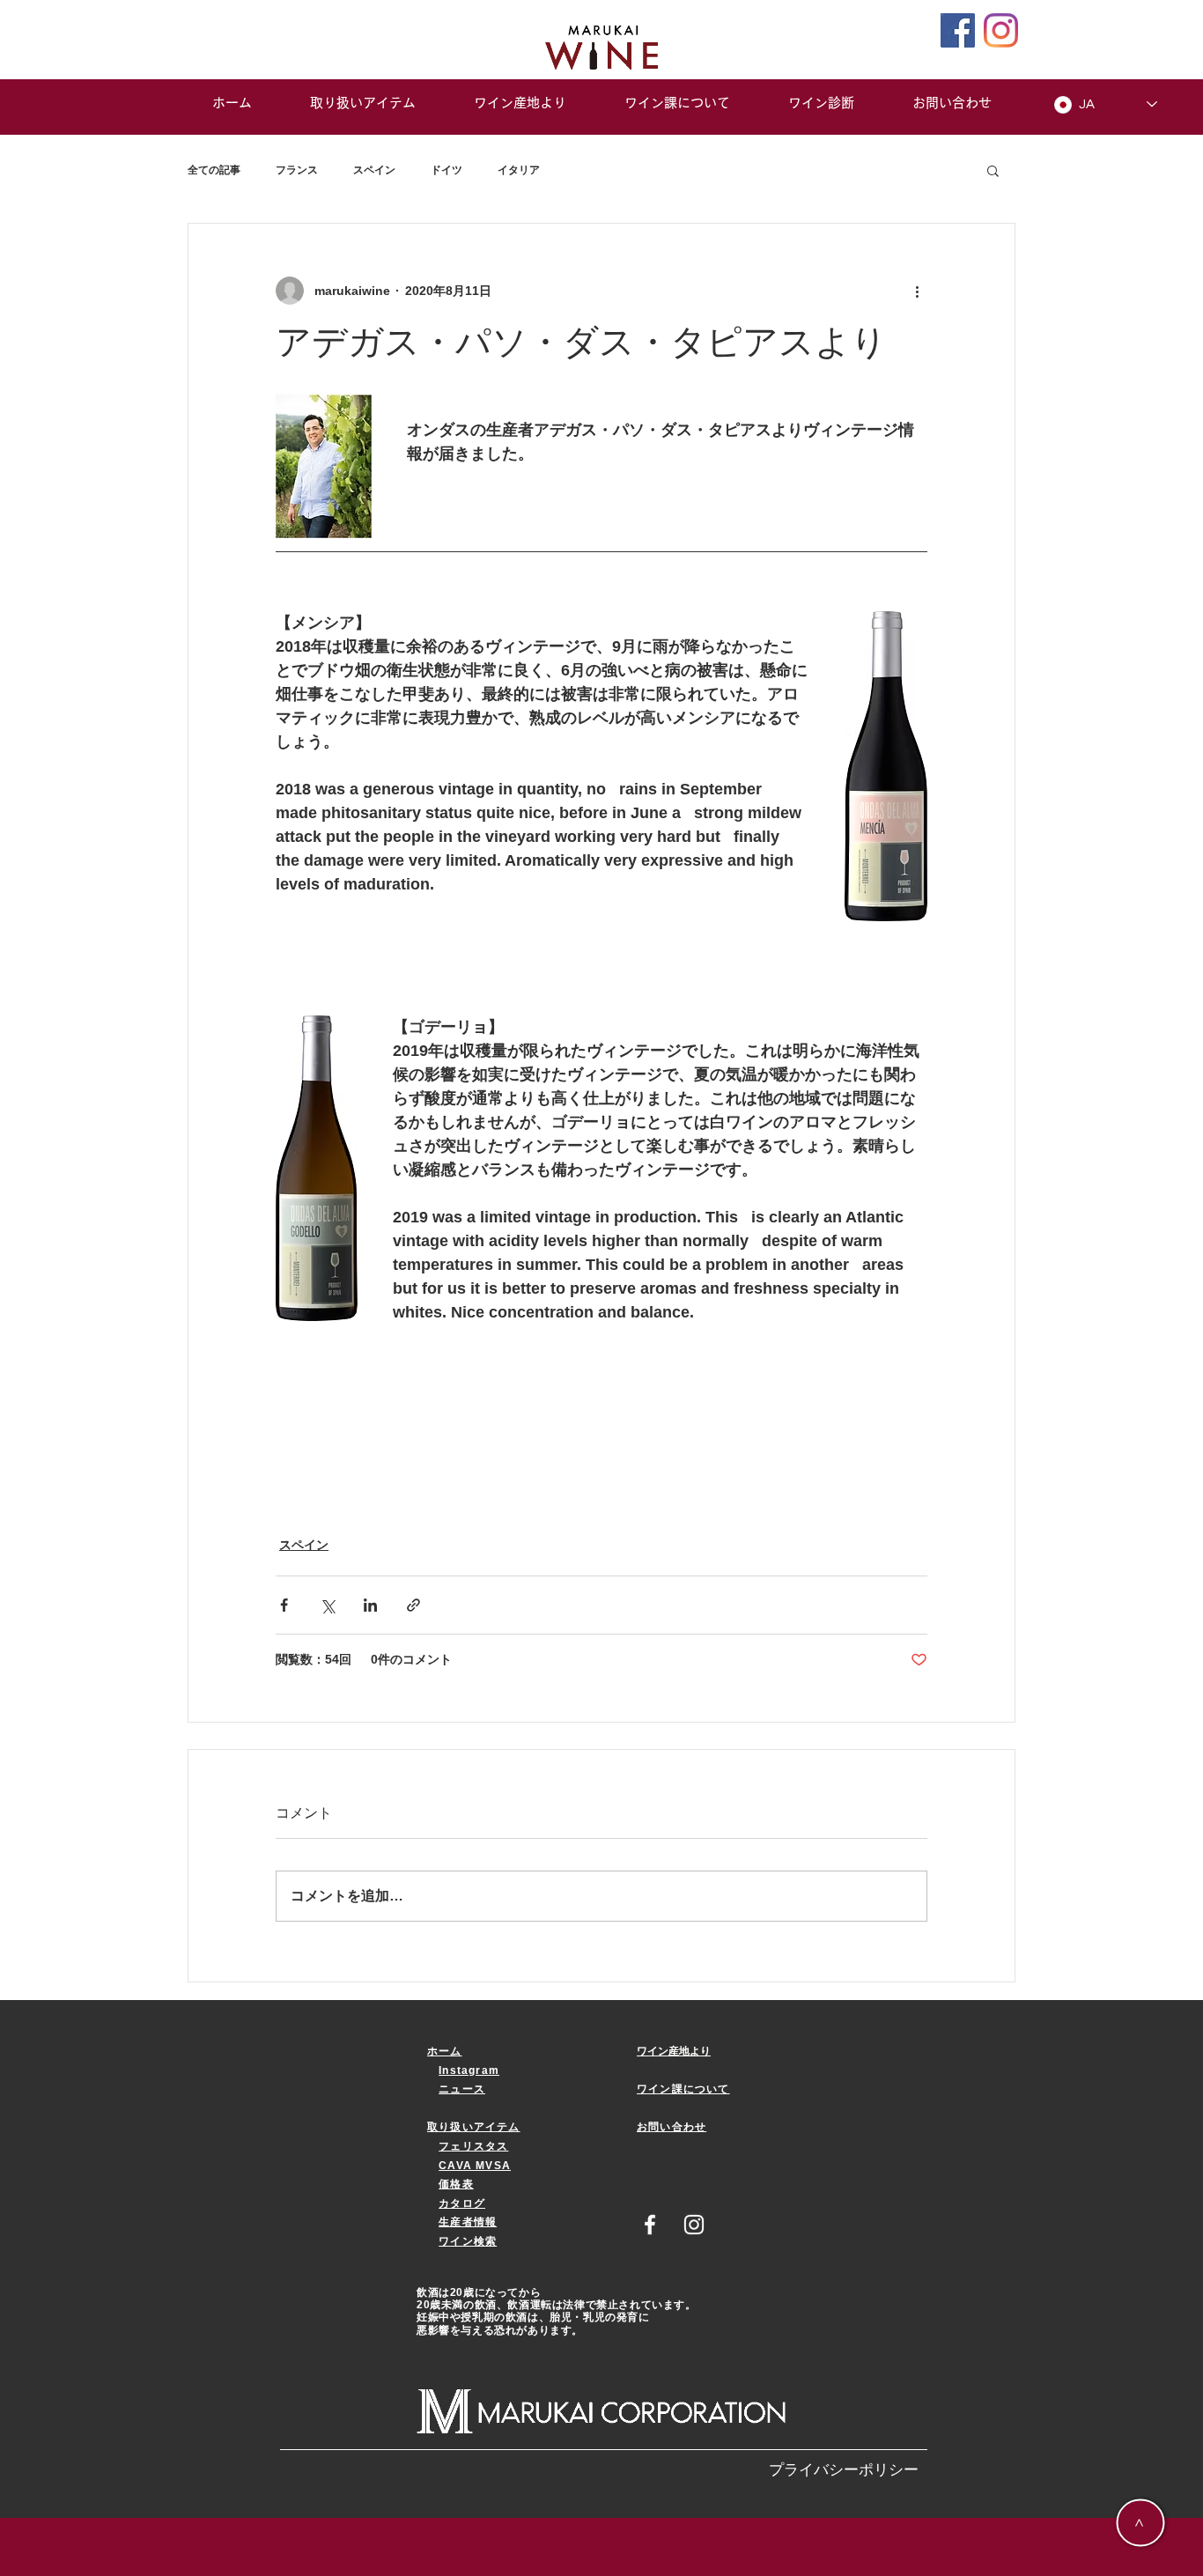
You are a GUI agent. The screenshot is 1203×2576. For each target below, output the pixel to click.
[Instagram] (1001, 30)
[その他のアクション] (917, 291)
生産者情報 (468, 2222)
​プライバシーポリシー (844, 2470)
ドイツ (447, 170)
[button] (993, 170)
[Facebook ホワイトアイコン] (650, 2225)
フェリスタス (473, 2146)
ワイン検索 (468, 2241)
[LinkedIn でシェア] (370, 1605)
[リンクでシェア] (413, 1605)
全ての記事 (214, 170)
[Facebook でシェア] (284, 1605)
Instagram (469, 2070)
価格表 (456, 2184)
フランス (297, 170)
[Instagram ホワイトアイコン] (694, 2225)
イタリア (519, 170)
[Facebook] (958, 30)
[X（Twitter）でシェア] (327, 1605)
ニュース (462, 2089)
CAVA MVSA (475, 2166)
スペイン (374, 170)
